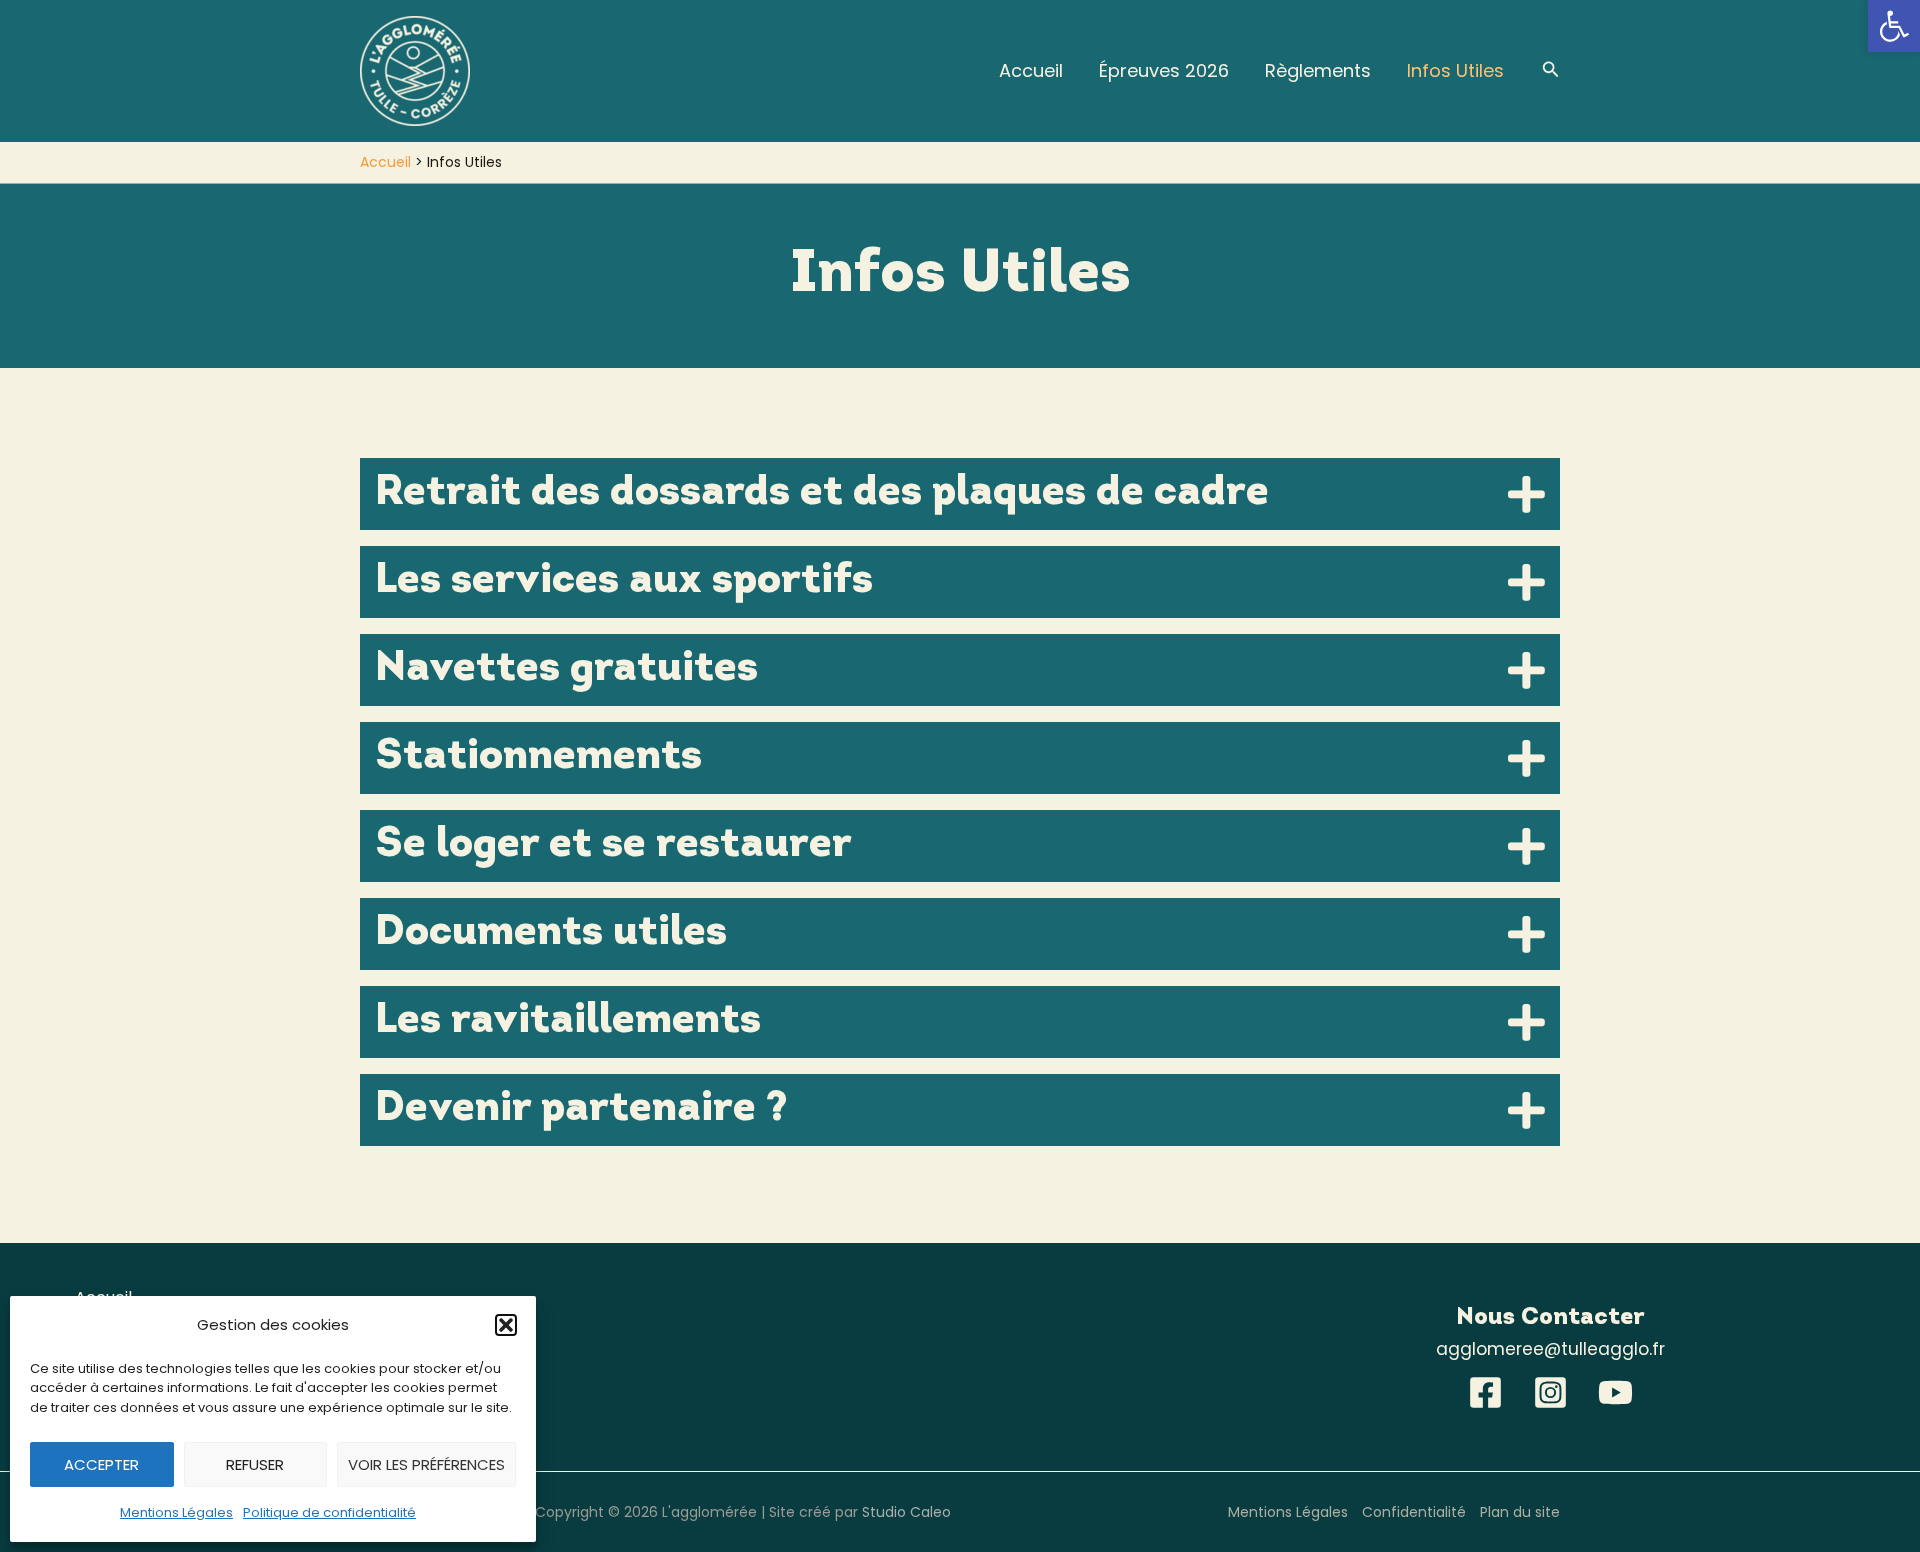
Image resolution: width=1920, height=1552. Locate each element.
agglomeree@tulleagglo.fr (1550, 1349)
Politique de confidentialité (329, 1512)
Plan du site (1520, 1512)
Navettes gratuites (566, 669)
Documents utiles (551, 933)
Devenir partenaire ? (581, 1109)
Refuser (255, 1464)
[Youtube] (1615, 1392)
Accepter (101, 1464)
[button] (1894, 26)
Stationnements (538, 757)
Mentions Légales (176, 1512)
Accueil (1031, 70)
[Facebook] (1485, 1392)
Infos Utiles (1455, 70)
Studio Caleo (906, 1512)
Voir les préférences (426, 1464)
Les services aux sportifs (624, 581)
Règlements (1318, 70)
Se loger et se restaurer (613, 845)
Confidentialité (1414, 1512)
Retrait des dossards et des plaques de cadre (822, 493)
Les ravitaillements (568, 1021)
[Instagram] (1550, 1392)
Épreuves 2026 (1164, 70)
